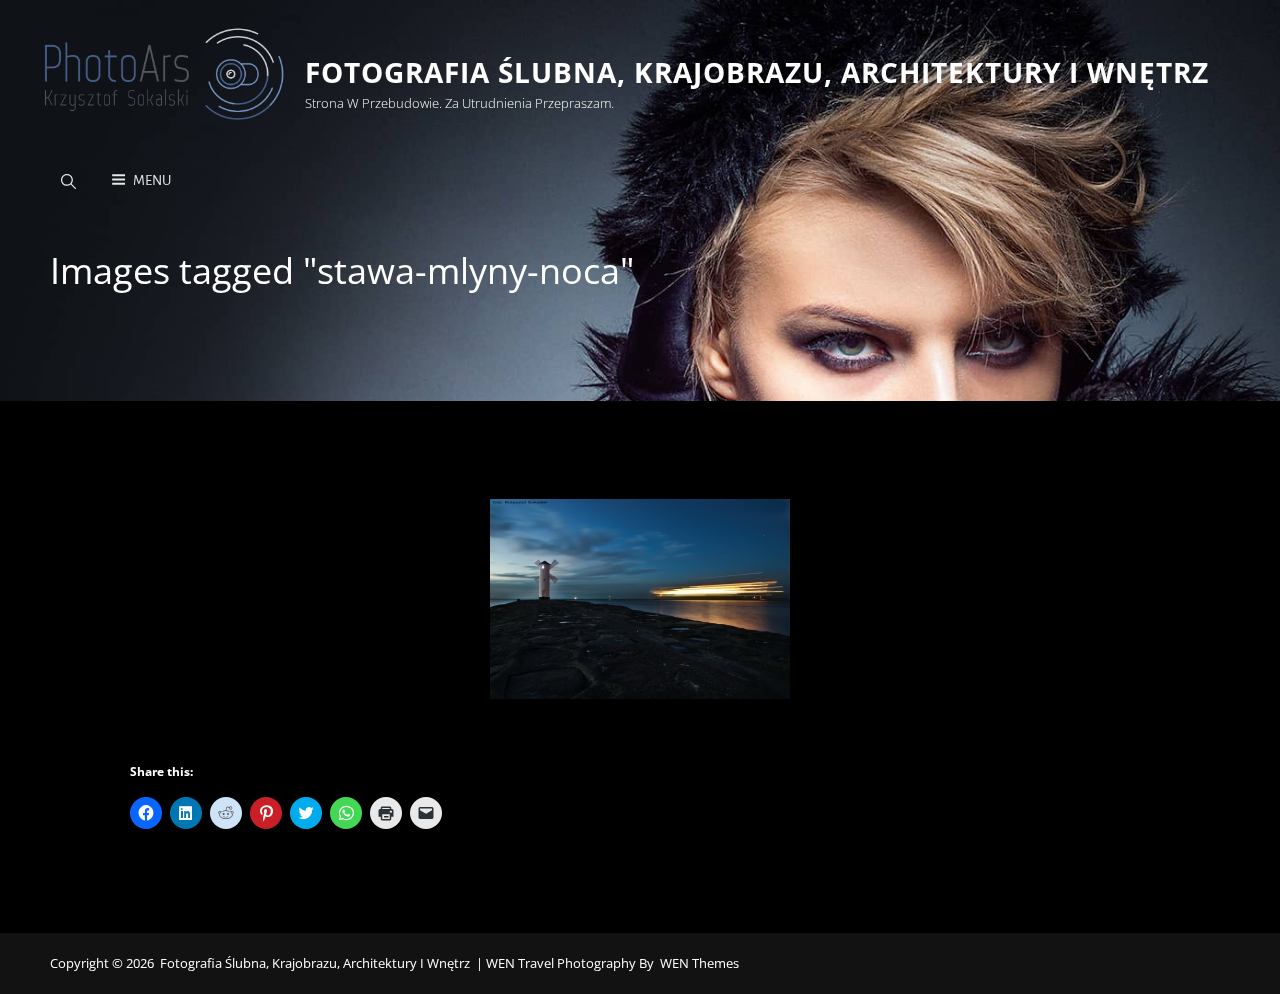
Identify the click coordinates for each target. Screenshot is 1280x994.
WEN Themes (699, 963)
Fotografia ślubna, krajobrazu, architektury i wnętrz (757, 72)
